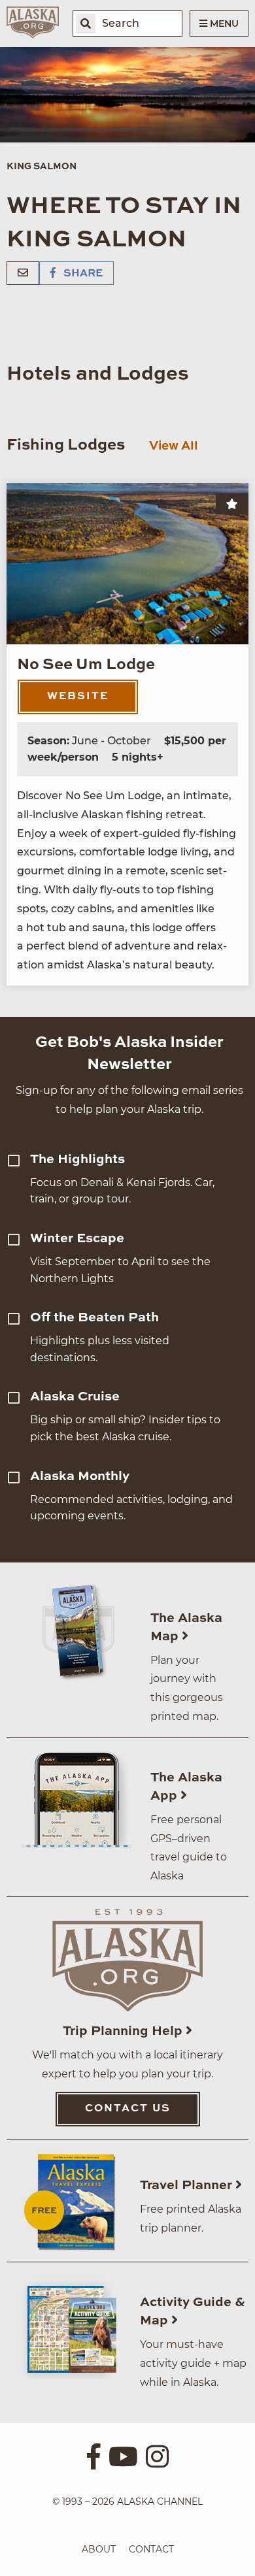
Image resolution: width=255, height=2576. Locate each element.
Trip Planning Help (124, 2032)
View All (174, 446)
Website (78, 697)
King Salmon (42, 167)
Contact (151, 2549)
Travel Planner (188, 2186)
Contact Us (128, 2109)
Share (82, 274)
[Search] (86, 24)
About (99, 2549)
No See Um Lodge (86, 665)
